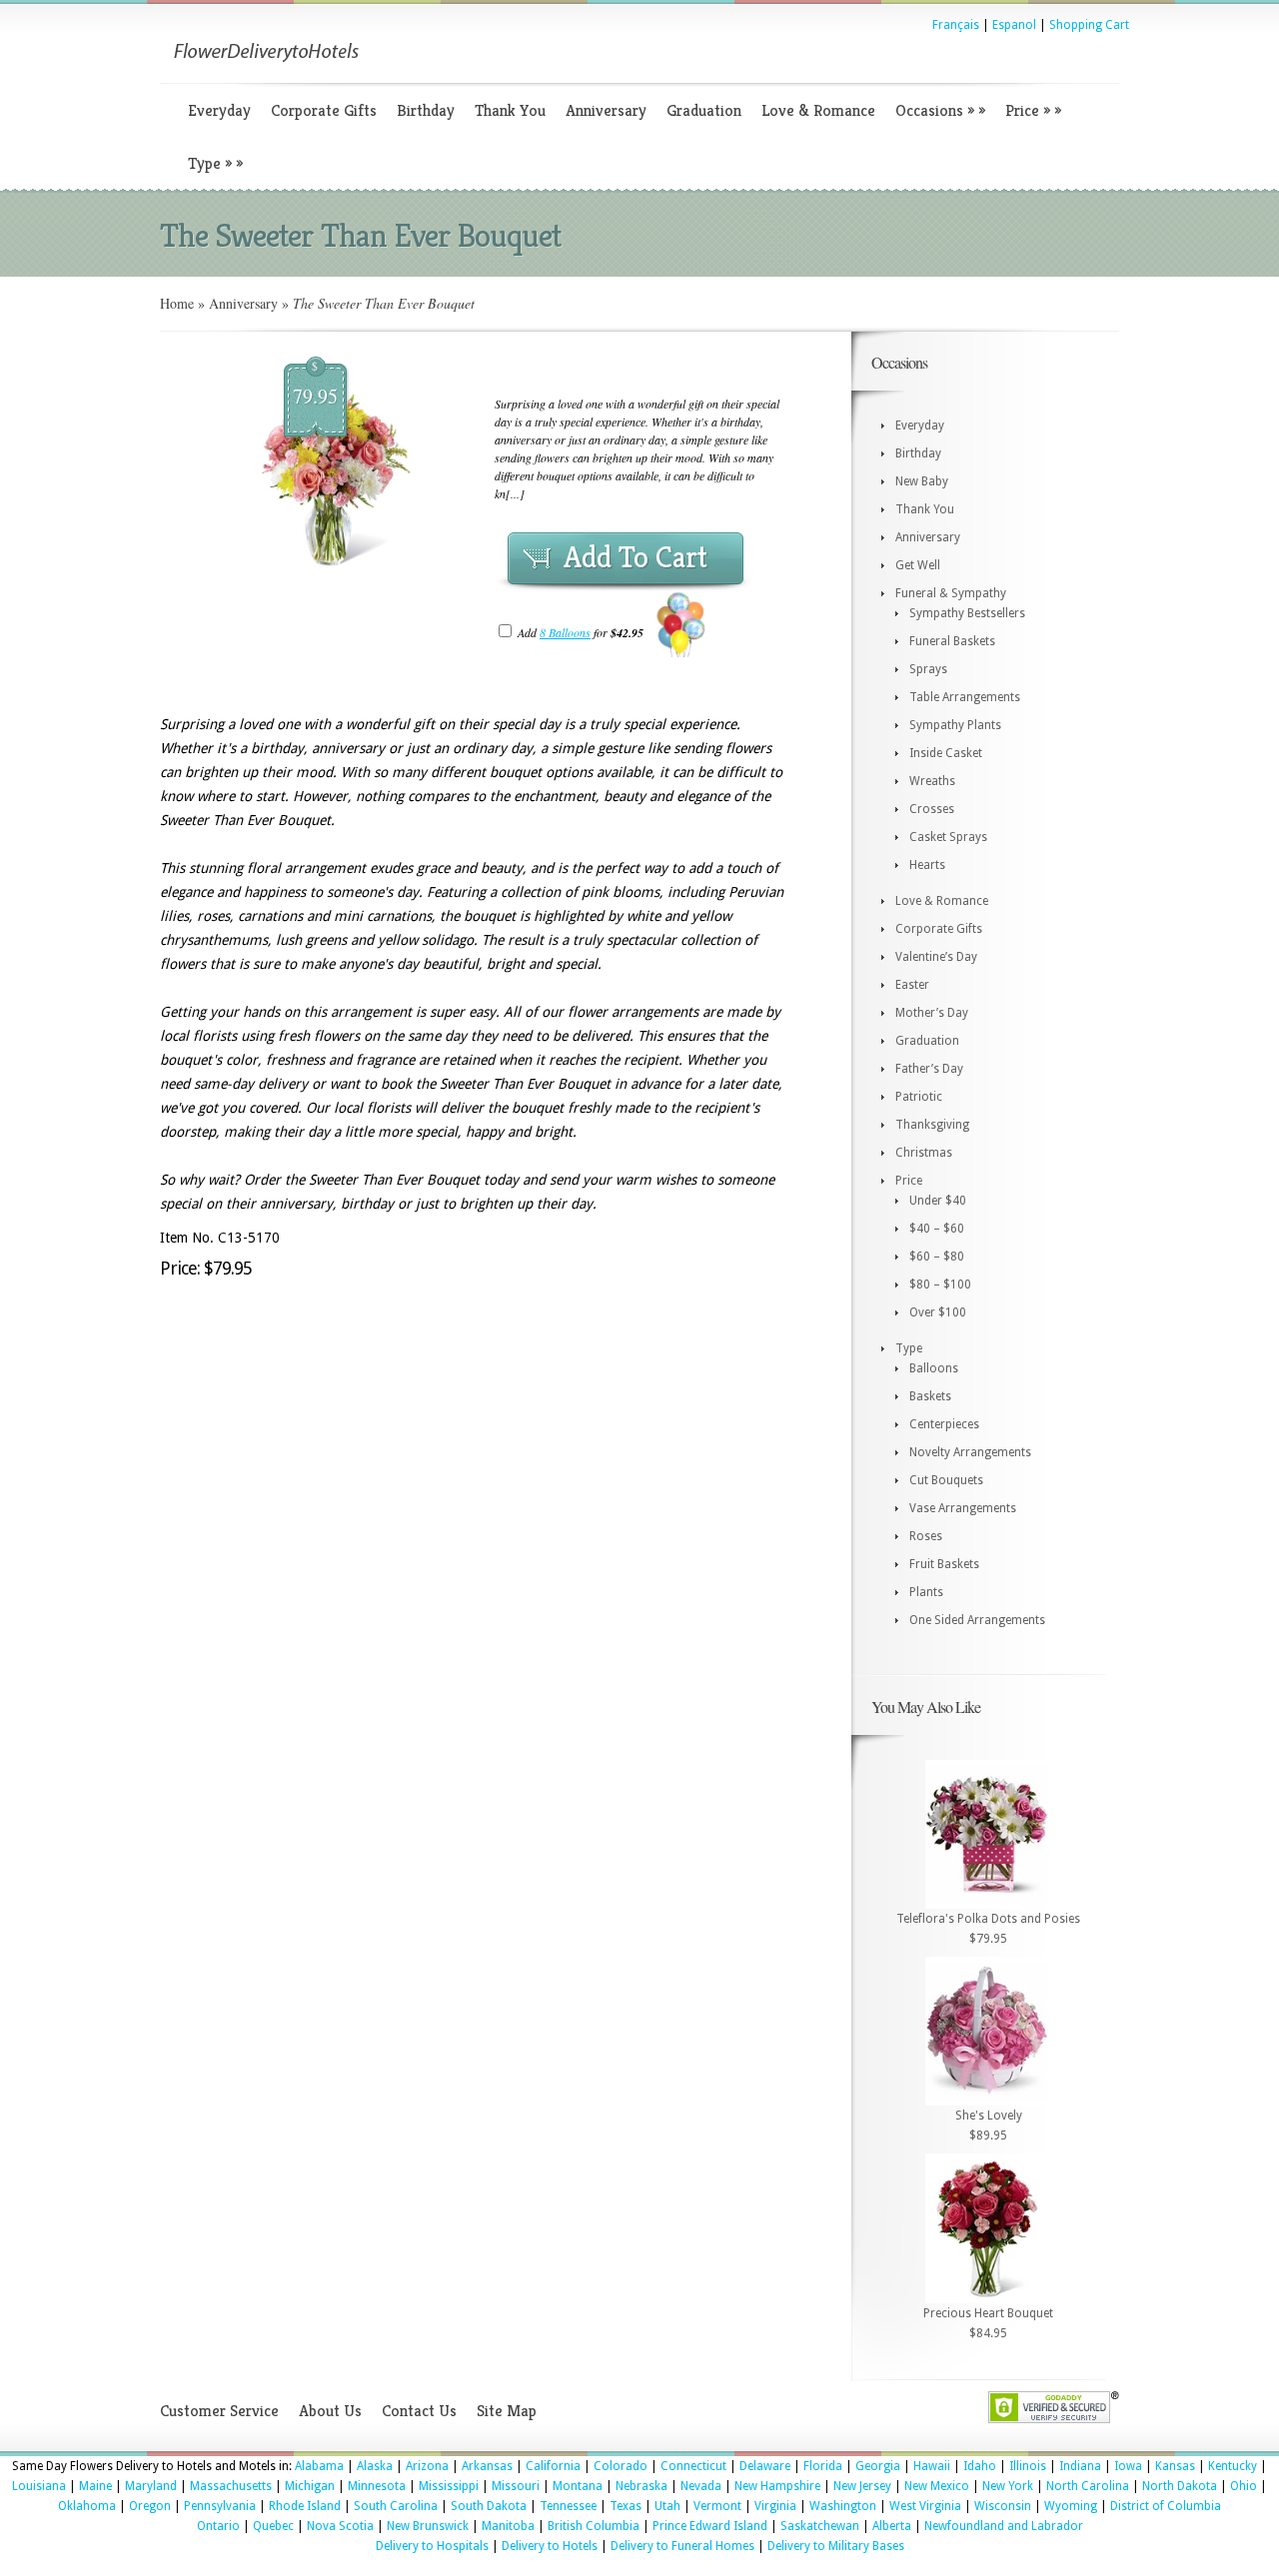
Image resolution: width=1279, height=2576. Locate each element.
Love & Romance (818, 110)
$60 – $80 (937, 1257)
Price (1033, 110)
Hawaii (932, 2466)
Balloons (934, 1368)
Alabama (319, 2466)
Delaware (765, 2466)
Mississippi (449, 2486)
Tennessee (568, 2506)
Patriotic (919, 1097)
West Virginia (925, 2506)
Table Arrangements (965, 697)
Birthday (426, 110)
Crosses (932, 809)
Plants (926, 1592)
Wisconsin (1003, 2506)
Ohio (1244, 2486)
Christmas (924, 1153)
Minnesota (377, 2486)
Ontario (218, 2526)
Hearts (927, 865)
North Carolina (1088, 2486)
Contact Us (419, 2411)
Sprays (928, 669)
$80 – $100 (940, 1285)
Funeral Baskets (952, 641)
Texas (626, 2506)
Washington (843, 2506)
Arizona (427, 2466)
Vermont (717, 2506)
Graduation (704, 110)
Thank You (510, 110)
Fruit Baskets (944, 1564)
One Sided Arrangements (977, 1620)
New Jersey (862, 2486)
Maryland (151, 2486)
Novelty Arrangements (970, 1452)
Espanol (1014, 25)
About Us (330, 2411)
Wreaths (932, 781)
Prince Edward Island (710, 2526)
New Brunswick (428, 2526)
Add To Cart (636, 557)
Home (177, 303)
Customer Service (219, 2411)
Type (215, 163)
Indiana (1080, 2466)
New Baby (922, 481)
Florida (823, 2466)
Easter (912, 985)
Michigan (310, 2486)
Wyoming (1071, 2506)
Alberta (892, 2526)
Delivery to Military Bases (836, 2546)
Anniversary (606, 110)
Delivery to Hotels (550, 2546)
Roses (926, 1536)
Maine (95, 2486)
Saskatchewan (820, 2526)
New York (1008, 2486)
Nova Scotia (340, 2526)
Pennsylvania (220, 2506)
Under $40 (938, 1201)
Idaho (980, 2466)
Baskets (930, 1396)
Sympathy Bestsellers (967, 613)
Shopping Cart (1089, 25)
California (553, 2466)
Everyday (219, 110)
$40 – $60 (937, 1229)
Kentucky (1233, 2466)
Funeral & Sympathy (951, 593)
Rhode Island (305, 2506)
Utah (667, 2506)
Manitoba (508, 2526)
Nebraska (641, 2486)
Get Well (918, 565)
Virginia (775, 2506)
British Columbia (594, 2526)
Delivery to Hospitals (432, 2546)
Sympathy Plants (955, 725)
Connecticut (693, 2466)
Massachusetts (231, 2486)
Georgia (878, 2466)
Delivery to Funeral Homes (682, 2546)
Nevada (701, 2486)
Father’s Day (929, 1069)
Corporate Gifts (324, 110)
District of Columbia (1166, 2506)
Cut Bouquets (946, 1480)
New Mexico (937, 2486)
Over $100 (938, 1312)
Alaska (375, 2466)
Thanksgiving (932, 1125)
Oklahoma (87, 2506)
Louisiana (39, 2486)
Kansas (1175, 2466)
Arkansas (487, 2466)
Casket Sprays (948, 837)
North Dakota (1180, 2486)
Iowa (1128, 2466)
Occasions (940, 110)
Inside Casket (946, 753)
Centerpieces (944, 1424)
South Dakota (489, 2506)
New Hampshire (777, 2486)
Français (956, 25)
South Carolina (396, 2506)
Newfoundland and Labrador (1004, 2526)
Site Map (507, 2411)
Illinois (1028, 2466)
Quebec (273, 2526)
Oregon (150, 2506)
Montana (578, 2486)
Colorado (621, 2466)
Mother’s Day (932, 1013)
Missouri (516, 2486)
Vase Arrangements (963, 1508)
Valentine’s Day (936, 957)
